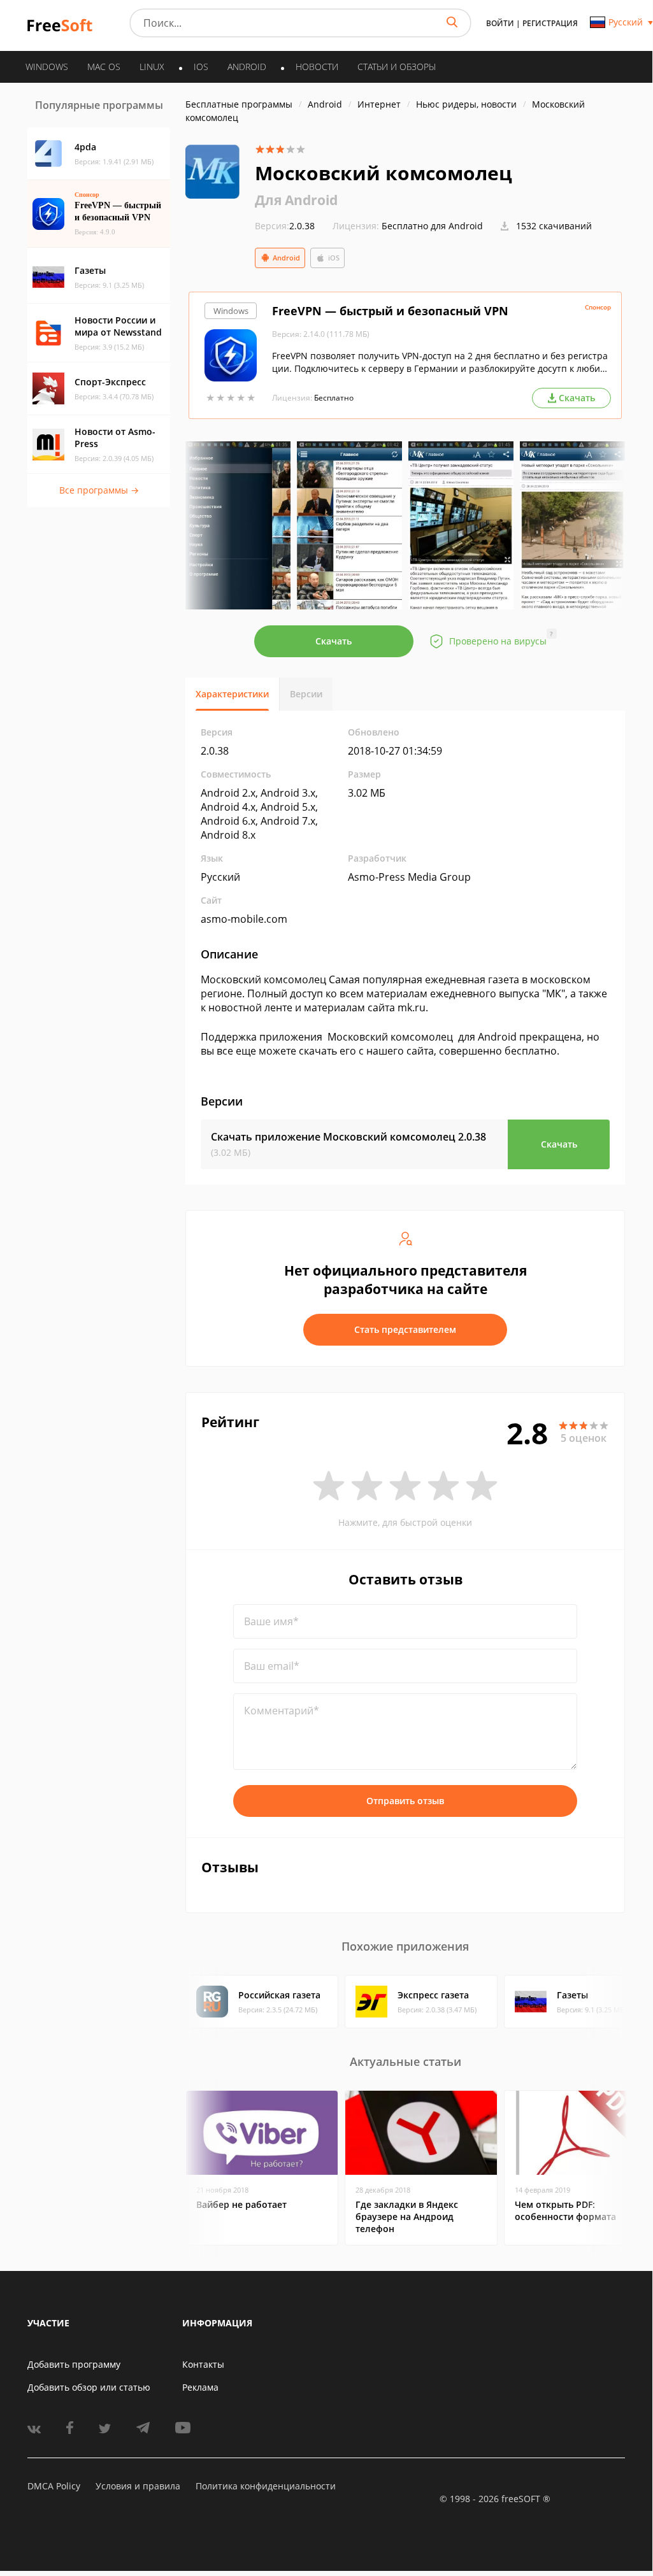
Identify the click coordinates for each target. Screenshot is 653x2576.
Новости (317, 67)
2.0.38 (285, 226)
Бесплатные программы (239, 104)
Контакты (203, 2364)
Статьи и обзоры (397, 67)
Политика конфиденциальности (266, 2486)
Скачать (334, 641)
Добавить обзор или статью (89, 2387)
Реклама (200, 2387)
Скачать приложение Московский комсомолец (348, 1137)
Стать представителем (405, 1329)
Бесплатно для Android (432, 226)
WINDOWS (47, 67)
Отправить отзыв (405, 1801)
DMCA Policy (54, 2486)
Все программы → (99, 490)
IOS (201, 67)
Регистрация (550, 23)
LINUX (152, 67)
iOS (334, 258)
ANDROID (247, 67)
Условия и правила (138, 2486)
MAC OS (104, 67)
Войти (500, 23)
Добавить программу (74, 2364)
